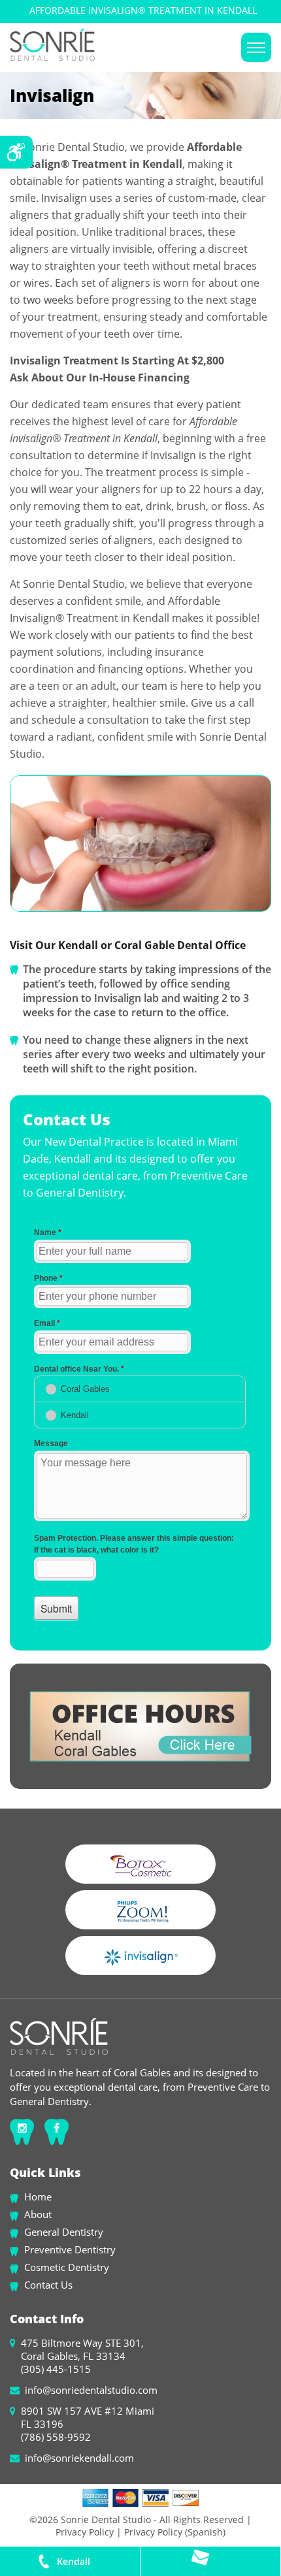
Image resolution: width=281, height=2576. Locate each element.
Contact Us (48, 2285)
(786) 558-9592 (56, 2437)
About (38, 2214)
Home (38, 2197)
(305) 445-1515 (56, 2369)
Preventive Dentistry (70, 2249)
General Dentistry (64, 2232)
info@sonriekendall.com (79, 2458)
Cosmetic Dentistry (67, 2267)
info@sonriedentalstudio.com (91, 2390)
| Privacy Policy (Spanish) (170, 2532)
